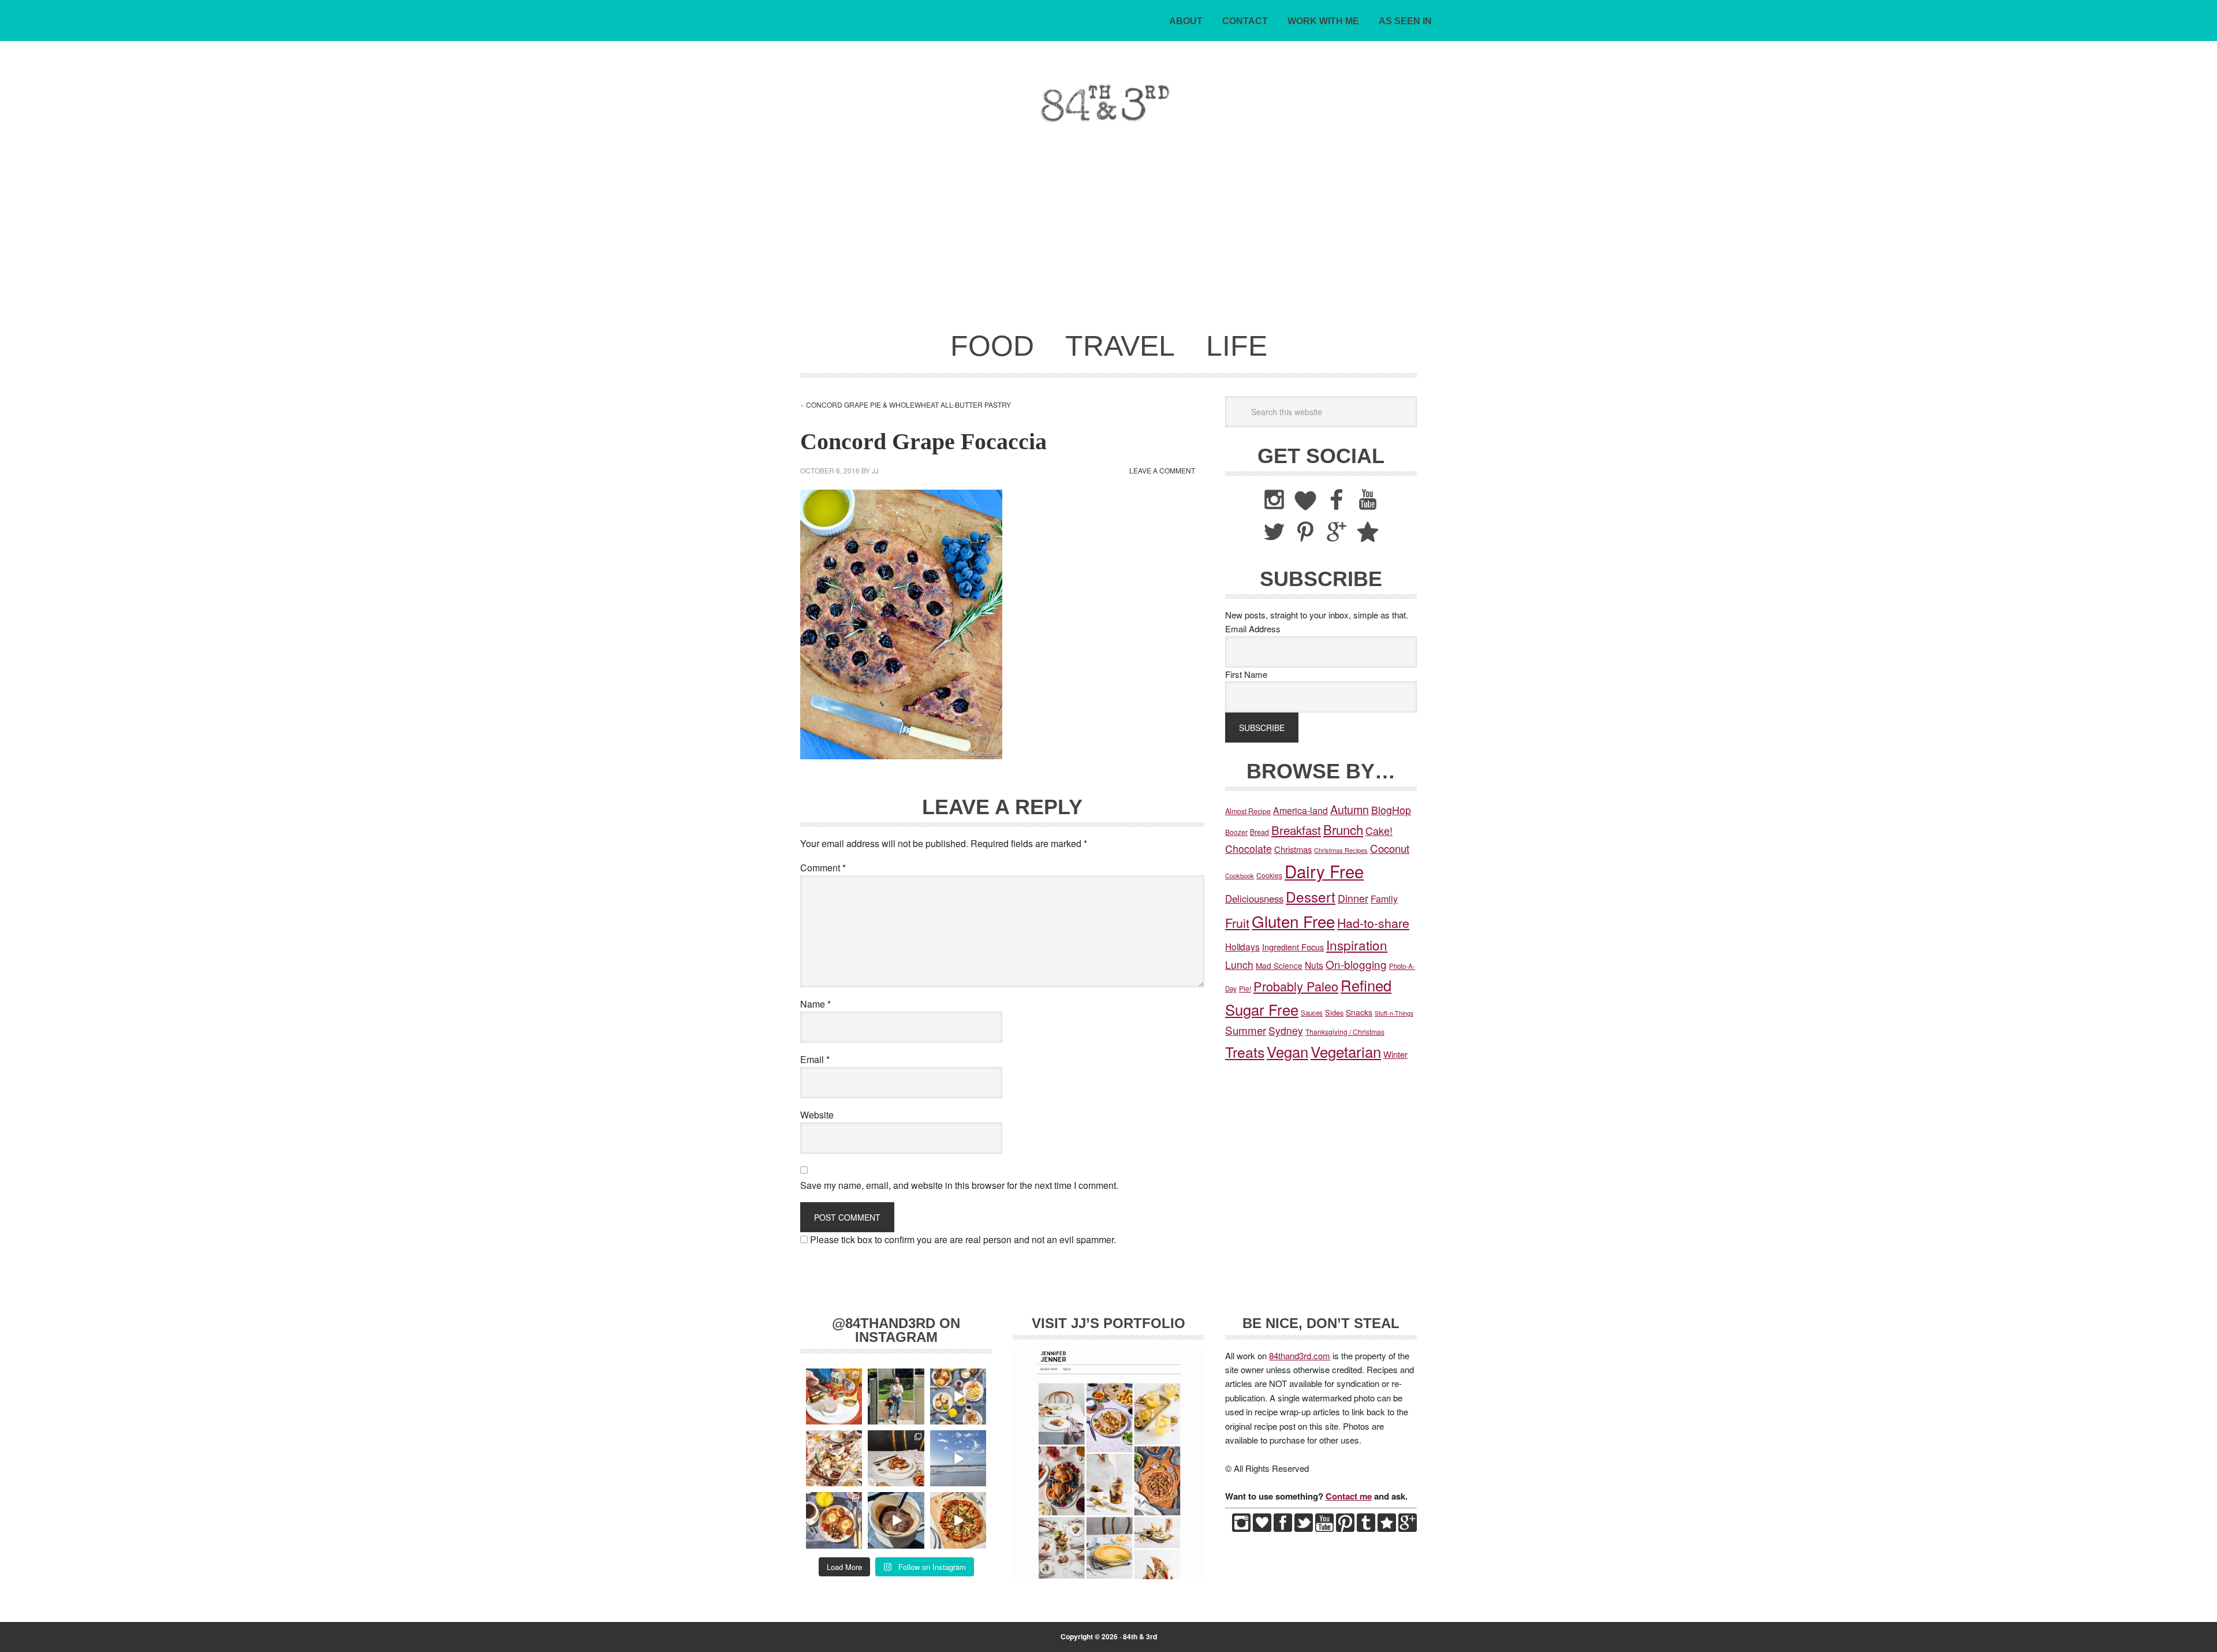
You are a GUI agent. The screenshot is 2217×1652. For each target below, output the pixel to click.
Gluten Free (1293, 921)
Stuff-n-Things (1394, 1013)
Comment (823, 868)
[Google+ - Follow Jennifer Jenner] (1408, 1528)
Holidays (1242, 946)
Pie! (1245, 988)
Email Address (1253, 629)
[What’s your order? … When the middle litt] (834, 1520)
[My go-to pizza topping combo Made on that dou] (958, 1520)
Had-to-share (1373, 922)
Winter (1395, 1054)
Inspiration (1357, 945)
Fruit (1237, 922)
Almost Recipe (1248, 811)
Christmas (1293, 849)
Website (817, 1115)
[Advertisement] (1108, 236)
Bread (1259, 832)
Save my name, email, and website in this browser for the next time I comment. (959, 1185)
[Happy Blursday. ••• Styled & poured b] (896, 1520)
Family (1384, 898)
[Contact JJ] (1387, 1528)
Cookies (1269, 875)
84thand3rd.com (1300, 1355)
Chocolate (1249, 849)
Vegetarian (1346, 1051)
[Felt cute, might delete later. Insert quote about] (896, 1396)
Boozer (1236, 832)
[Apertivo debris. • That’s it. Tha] (834, 1458)
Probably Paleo (1296, 986)
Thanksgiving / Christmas (1345, 1032)
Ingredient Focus (1293, 947)
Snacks (1359, 1012)
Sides (1334, 1013)
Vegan (1287, 1051)
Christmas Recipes (1341, 850)
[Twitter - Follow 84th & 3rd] (1304, 1528)
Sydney (1286, 1030)
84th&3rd (881, 103)
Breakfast (1296, 830)
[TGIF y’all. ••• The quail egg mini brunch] (958, 1396)
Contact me (1349, 1496)
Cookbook (1240, 875)
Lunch (1239, 965)
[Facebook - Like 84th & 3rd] (1283, 1528)
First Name (1246, 674)
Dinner (1353, 898)
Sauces (1312, 1013)
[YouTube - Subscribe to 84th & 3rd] (1324, 1528)
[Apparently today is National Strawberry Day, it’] (896, 1458)
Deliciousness (1254, 898)
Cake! (1379, 830)
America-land (1300, 810)
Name (815, 1004)
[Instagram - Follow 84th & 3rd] (1241, 1528)
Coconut (1390, 848)
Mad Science (1279, 965)
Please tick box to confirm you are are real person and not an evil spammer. (962, 1239)
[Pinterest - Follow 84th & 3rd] (1345, 1528)
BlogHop (1391, 810)
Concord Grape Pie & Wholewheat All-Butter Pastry (908, 404)
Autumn (1350, 809)
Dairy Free (1324, 871)
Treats (1245, 1051)
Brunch (1343, 829)
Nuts (1314, 965)
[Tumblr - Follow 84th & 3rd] (1366, 1528)
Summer (1246, 1030)
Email (815, 1059)
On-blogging (1356, 964)
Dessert (1311, 896)
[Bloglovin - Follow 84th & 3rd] (1262, 1528)
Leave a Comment (1162, 470)
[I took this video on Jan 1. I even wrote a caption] (958, 1458)
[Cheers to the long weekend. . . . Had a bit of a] (834, 1396)
